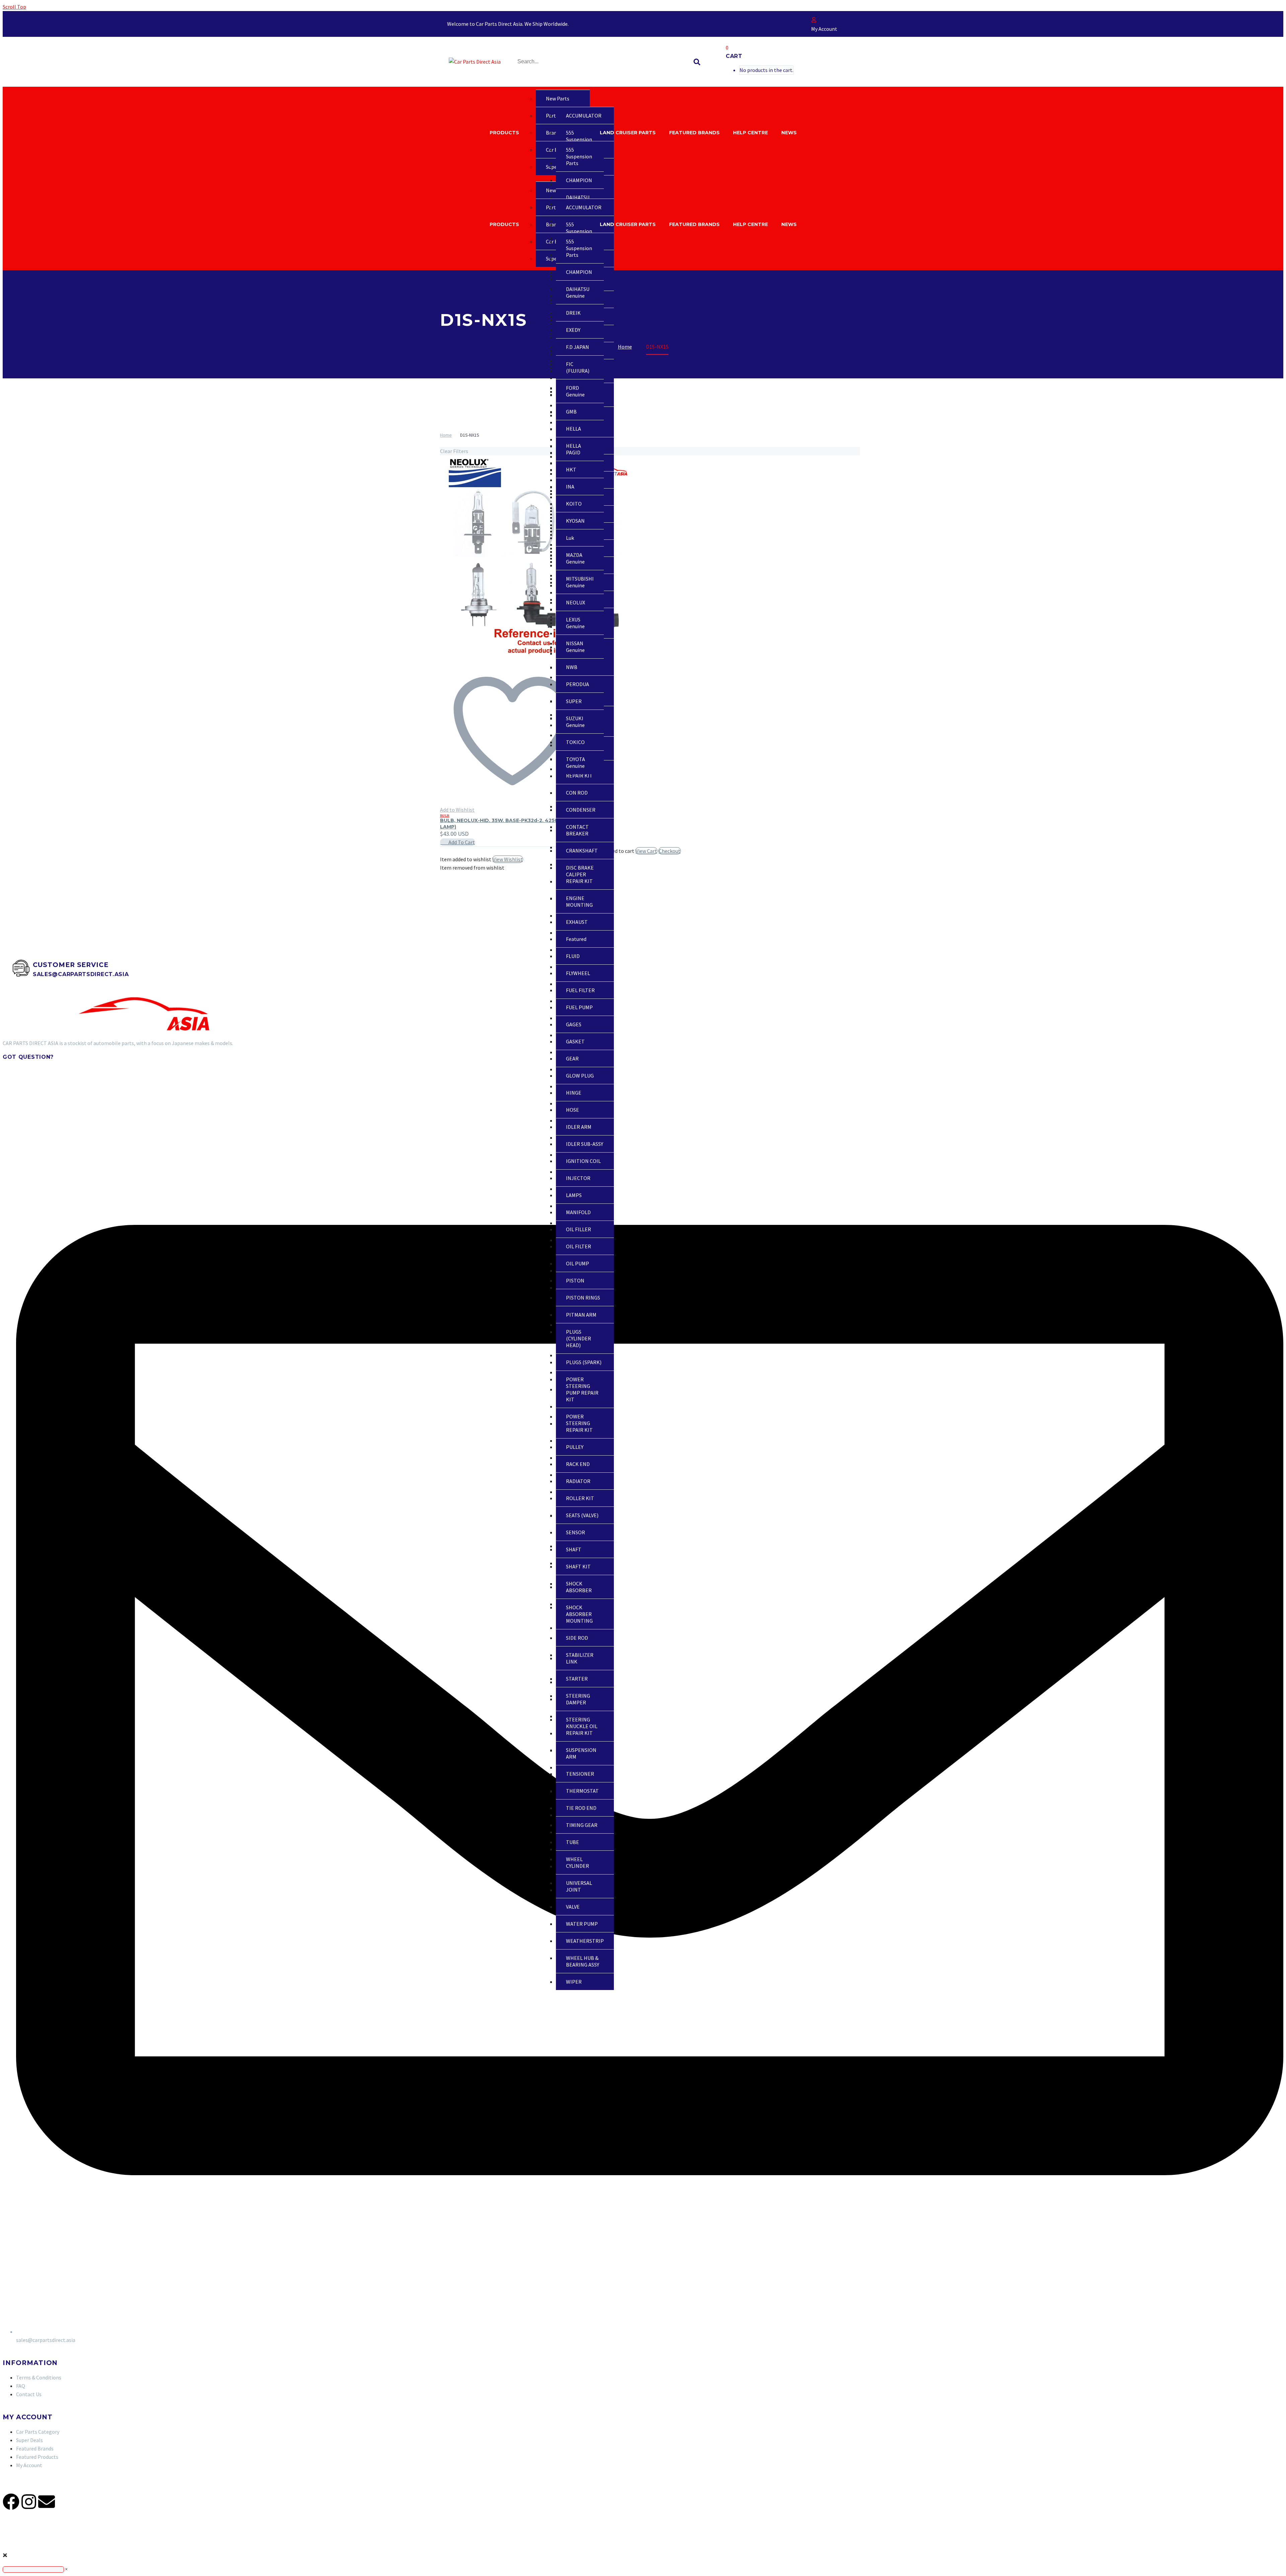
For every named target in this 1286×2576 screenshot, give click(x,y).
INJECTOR (578, 1178)
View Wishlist (508, 859)
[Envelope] (47, 2502)
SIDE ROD (577, 1638)
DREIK (573, 313)
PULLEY (575, 1447)
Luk (570, 538)
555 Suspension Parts (579, 139)
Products (504, 133)
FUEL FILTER (580, 990)
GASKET (575, 1041)
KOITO (574, 504)
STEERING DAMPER (578, 1699)
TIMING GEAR (582, 1825)
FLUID (573, 956)
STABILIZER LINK (580, 1658)
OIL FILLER (579, 1229)
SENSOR (576, 1532)
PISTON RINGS (583, 1298)
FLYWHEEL (578, 973)
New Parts (558, 98)
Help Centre (751, 133)
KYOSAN (575, 521)
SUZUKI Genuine (575, 722)
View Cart (646, 851)
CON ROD (577, 793)
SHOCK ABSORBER (579, 1587)
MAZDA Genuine (575, 558)
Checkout (670, 851)
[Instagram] (29, 2502)
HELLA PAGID (574, 449)
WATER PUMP (582, 1924)
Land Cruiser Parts (628, 133)
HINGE (574, 1093)
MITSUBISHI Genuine (580, 582)
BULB (445, 816)
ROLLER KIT (580, 1498)
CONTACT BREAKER (577, 830)
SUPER (574, 701)
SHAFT (574, 1549)
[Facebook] (11, 2502)
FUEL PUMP (579, 1007)
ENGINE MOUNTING (579, 901)
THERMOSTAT (582, 1791)
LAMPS (574, 1195)
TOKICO (575, 742)
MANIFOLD (578, 1212)
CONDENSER (581, 810)
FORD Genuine (575, 391)
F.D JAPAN (578, 347)
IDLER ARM (579, 1127)
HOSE (573, 1110)
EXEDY (573, 330)
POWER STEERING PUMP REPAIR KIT (582, 1389)
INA (570, 487)
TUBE (573, 1842)
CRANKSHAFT (582, 851)
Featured (576, 939)
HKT (571, 469)
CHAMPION (579, 180)
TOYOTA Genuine (576, 762)
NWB (572, 667)
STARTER (577, 1679)
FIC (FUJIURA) (578, 367)
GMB (571, 412)
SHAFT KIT (578, 1566)
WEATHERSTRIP (585, 1941)
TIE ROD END (581, 1808)
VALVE (573, 1907)
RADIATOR (578, 1481)
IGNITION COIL (583, 1161)
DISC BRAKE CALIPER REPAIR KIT (580, 874)
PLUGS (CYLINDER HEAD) (579, 1338)
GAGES (574, 1024)
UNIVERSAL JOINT (579, 1886)
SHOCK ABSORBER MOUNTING (579, 1614)
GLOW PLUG (580, 1076)
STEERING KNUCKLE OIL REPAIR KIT (582, 1726)
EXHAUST (577, 922)
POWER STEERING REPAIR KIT (579, 1423)
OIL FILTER (579, 1246)
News (789, 133)
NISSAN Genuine (575, 647)
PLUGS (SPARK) (584, 1362)
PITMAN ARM (581, 1315)
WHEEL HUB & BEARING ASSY (583, 1961)
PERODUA (578, 684)
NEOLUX (576, 602)
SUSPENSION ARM (581, 1753)
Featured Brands (694, 133)
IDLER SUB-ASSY (585, 1144)
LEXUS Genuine (575, 623)
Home (446, 435)
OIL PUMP (578, 1263)
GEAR (572, 1058)
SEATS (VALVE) (582, 1515)
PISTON (575, 1280)
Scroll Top (14, 7)
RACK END (578, 1464)
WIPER (574, 1982)
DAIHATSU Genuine (578, 292)
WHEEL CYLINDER (578, 1862)
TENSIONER (580, 1774)
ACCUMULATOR (584, 116)
